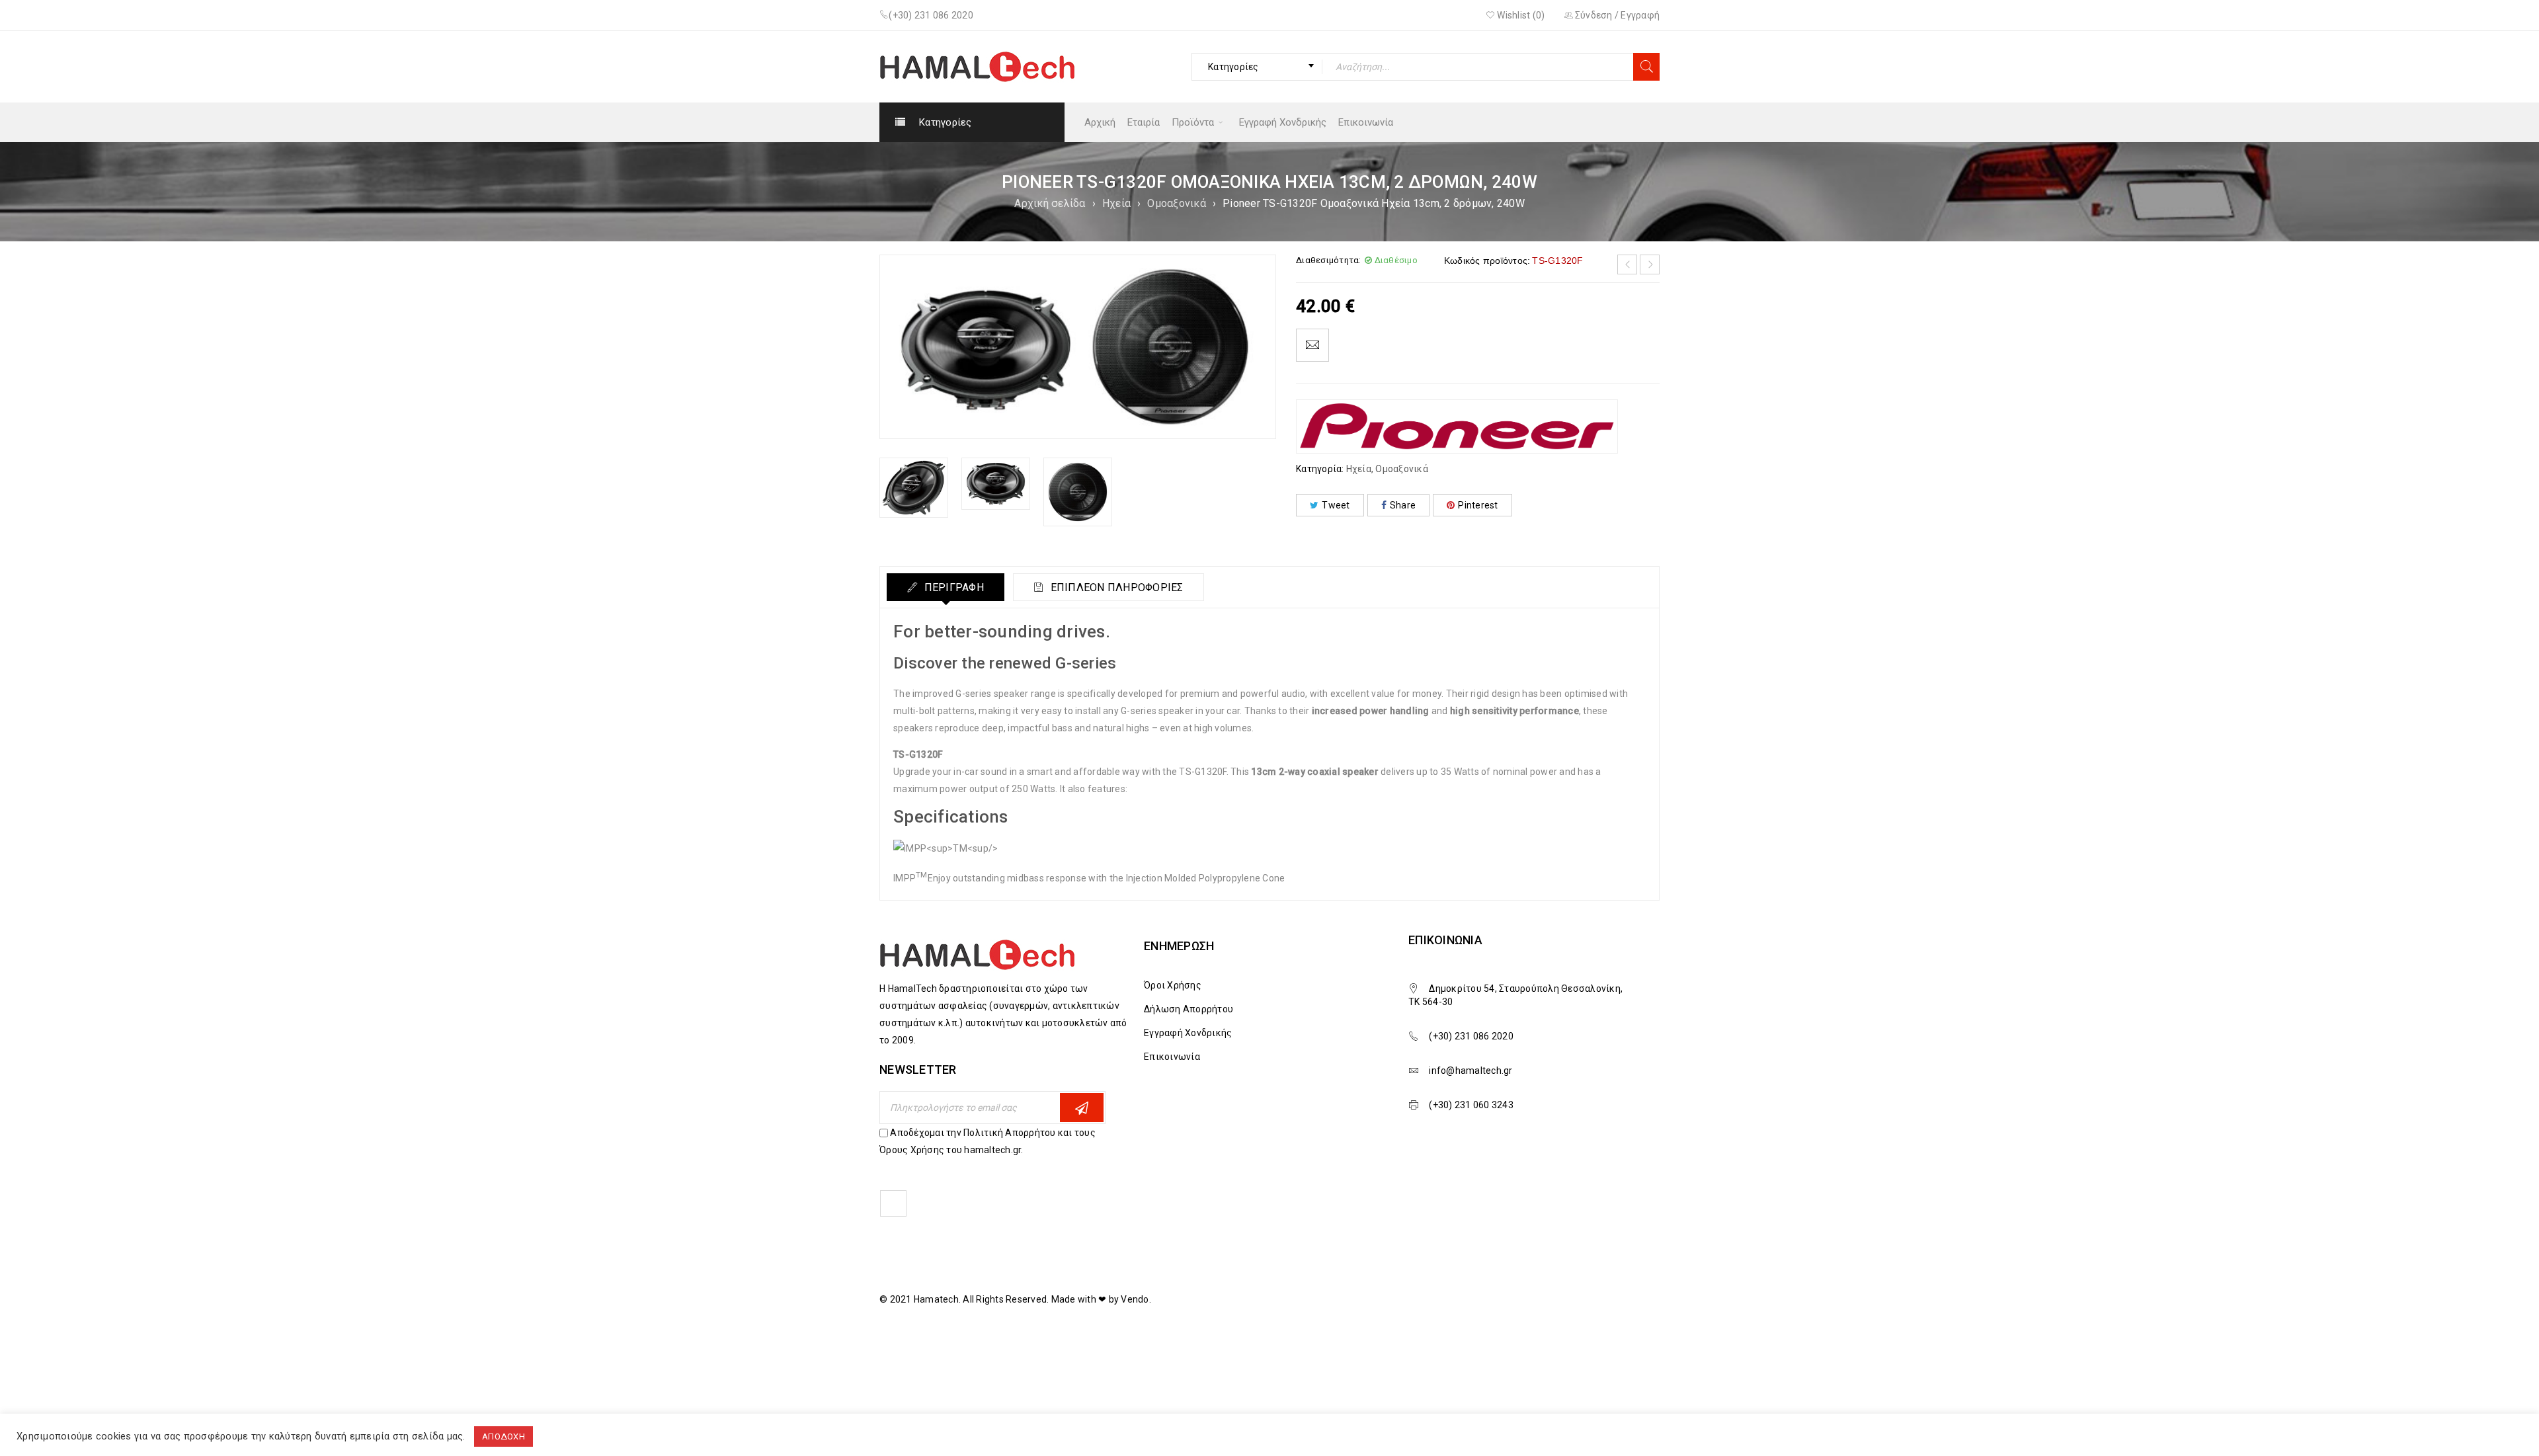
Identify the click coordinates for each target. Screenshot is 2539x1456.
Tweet (1336, 505)
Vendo (1135, 1299)
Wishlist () (1520, 15)
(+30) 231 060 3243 (1471, 1105)
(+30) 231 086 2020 (931, 15)
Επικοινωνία (1172, 1057)
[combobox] (1257, 67)
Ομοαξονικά (1177, 203)
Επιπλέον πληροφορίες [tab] (1115, 587)
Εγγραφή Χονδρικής (1188, 1033)
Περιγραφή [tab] (952, 587)
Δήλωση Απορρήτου (1189, 1009)
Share (1403, 505)
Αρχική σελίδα (1050, 203)
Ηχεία (1116, 203)
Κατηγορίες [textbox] (1233, 67)
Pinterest (1478, 505)
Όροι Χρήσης (1173, 985)
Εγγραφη (1082, 1108)
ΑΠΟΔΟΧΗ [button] (504, 1436)
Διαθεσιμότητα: (1329, 260)
